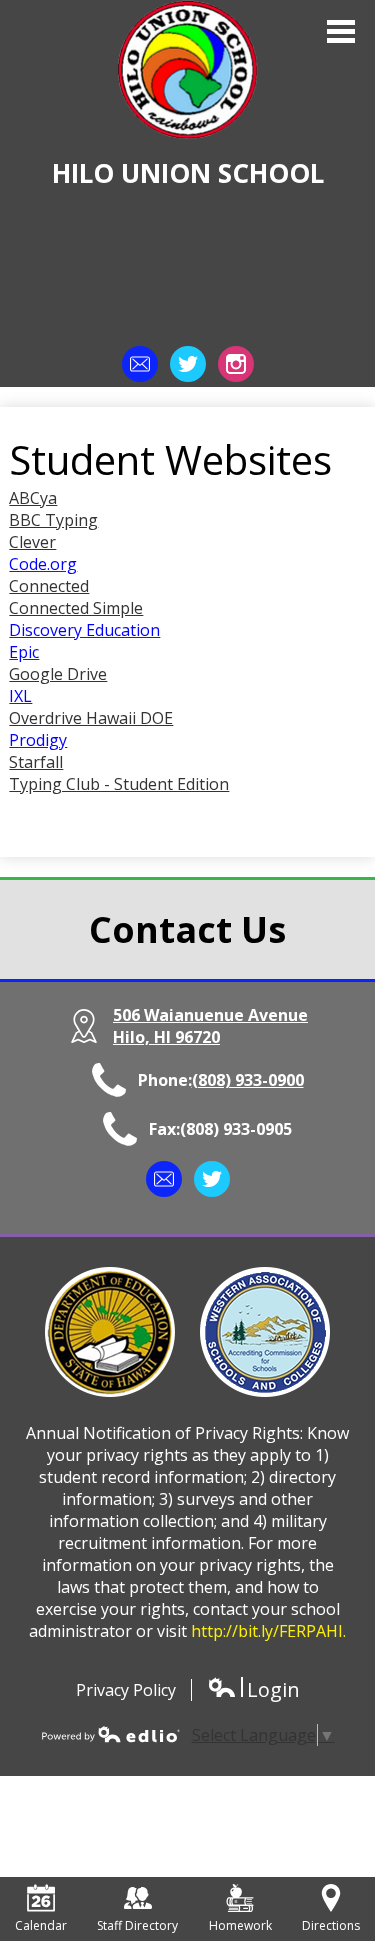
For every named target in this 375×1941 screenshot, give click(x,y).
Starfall (36, 762)
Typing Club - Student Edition (119, 784)
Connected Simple (76, 608)
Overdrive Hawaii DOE (91, 718)
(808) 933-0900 (248, 1080)
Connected (49, 586)
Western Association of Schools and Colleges (265, 1332)
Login (253, 1689)
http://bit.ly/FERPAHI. (268, 1631)
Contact (140, 364)
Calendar (41, 1925)
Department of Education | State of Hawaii (110, 1332)
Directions (331, 1925)
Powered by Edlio (111, 1734)
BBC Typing (53, 520)
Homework (240, 1925)
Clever (32, 542)
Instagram (236, 364)
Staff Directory (137, 1925)
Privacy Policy (126, 1690)
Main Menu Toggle (341, 31)
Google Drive (58, 674)
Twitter (188, 364)
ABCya (33, 498)
